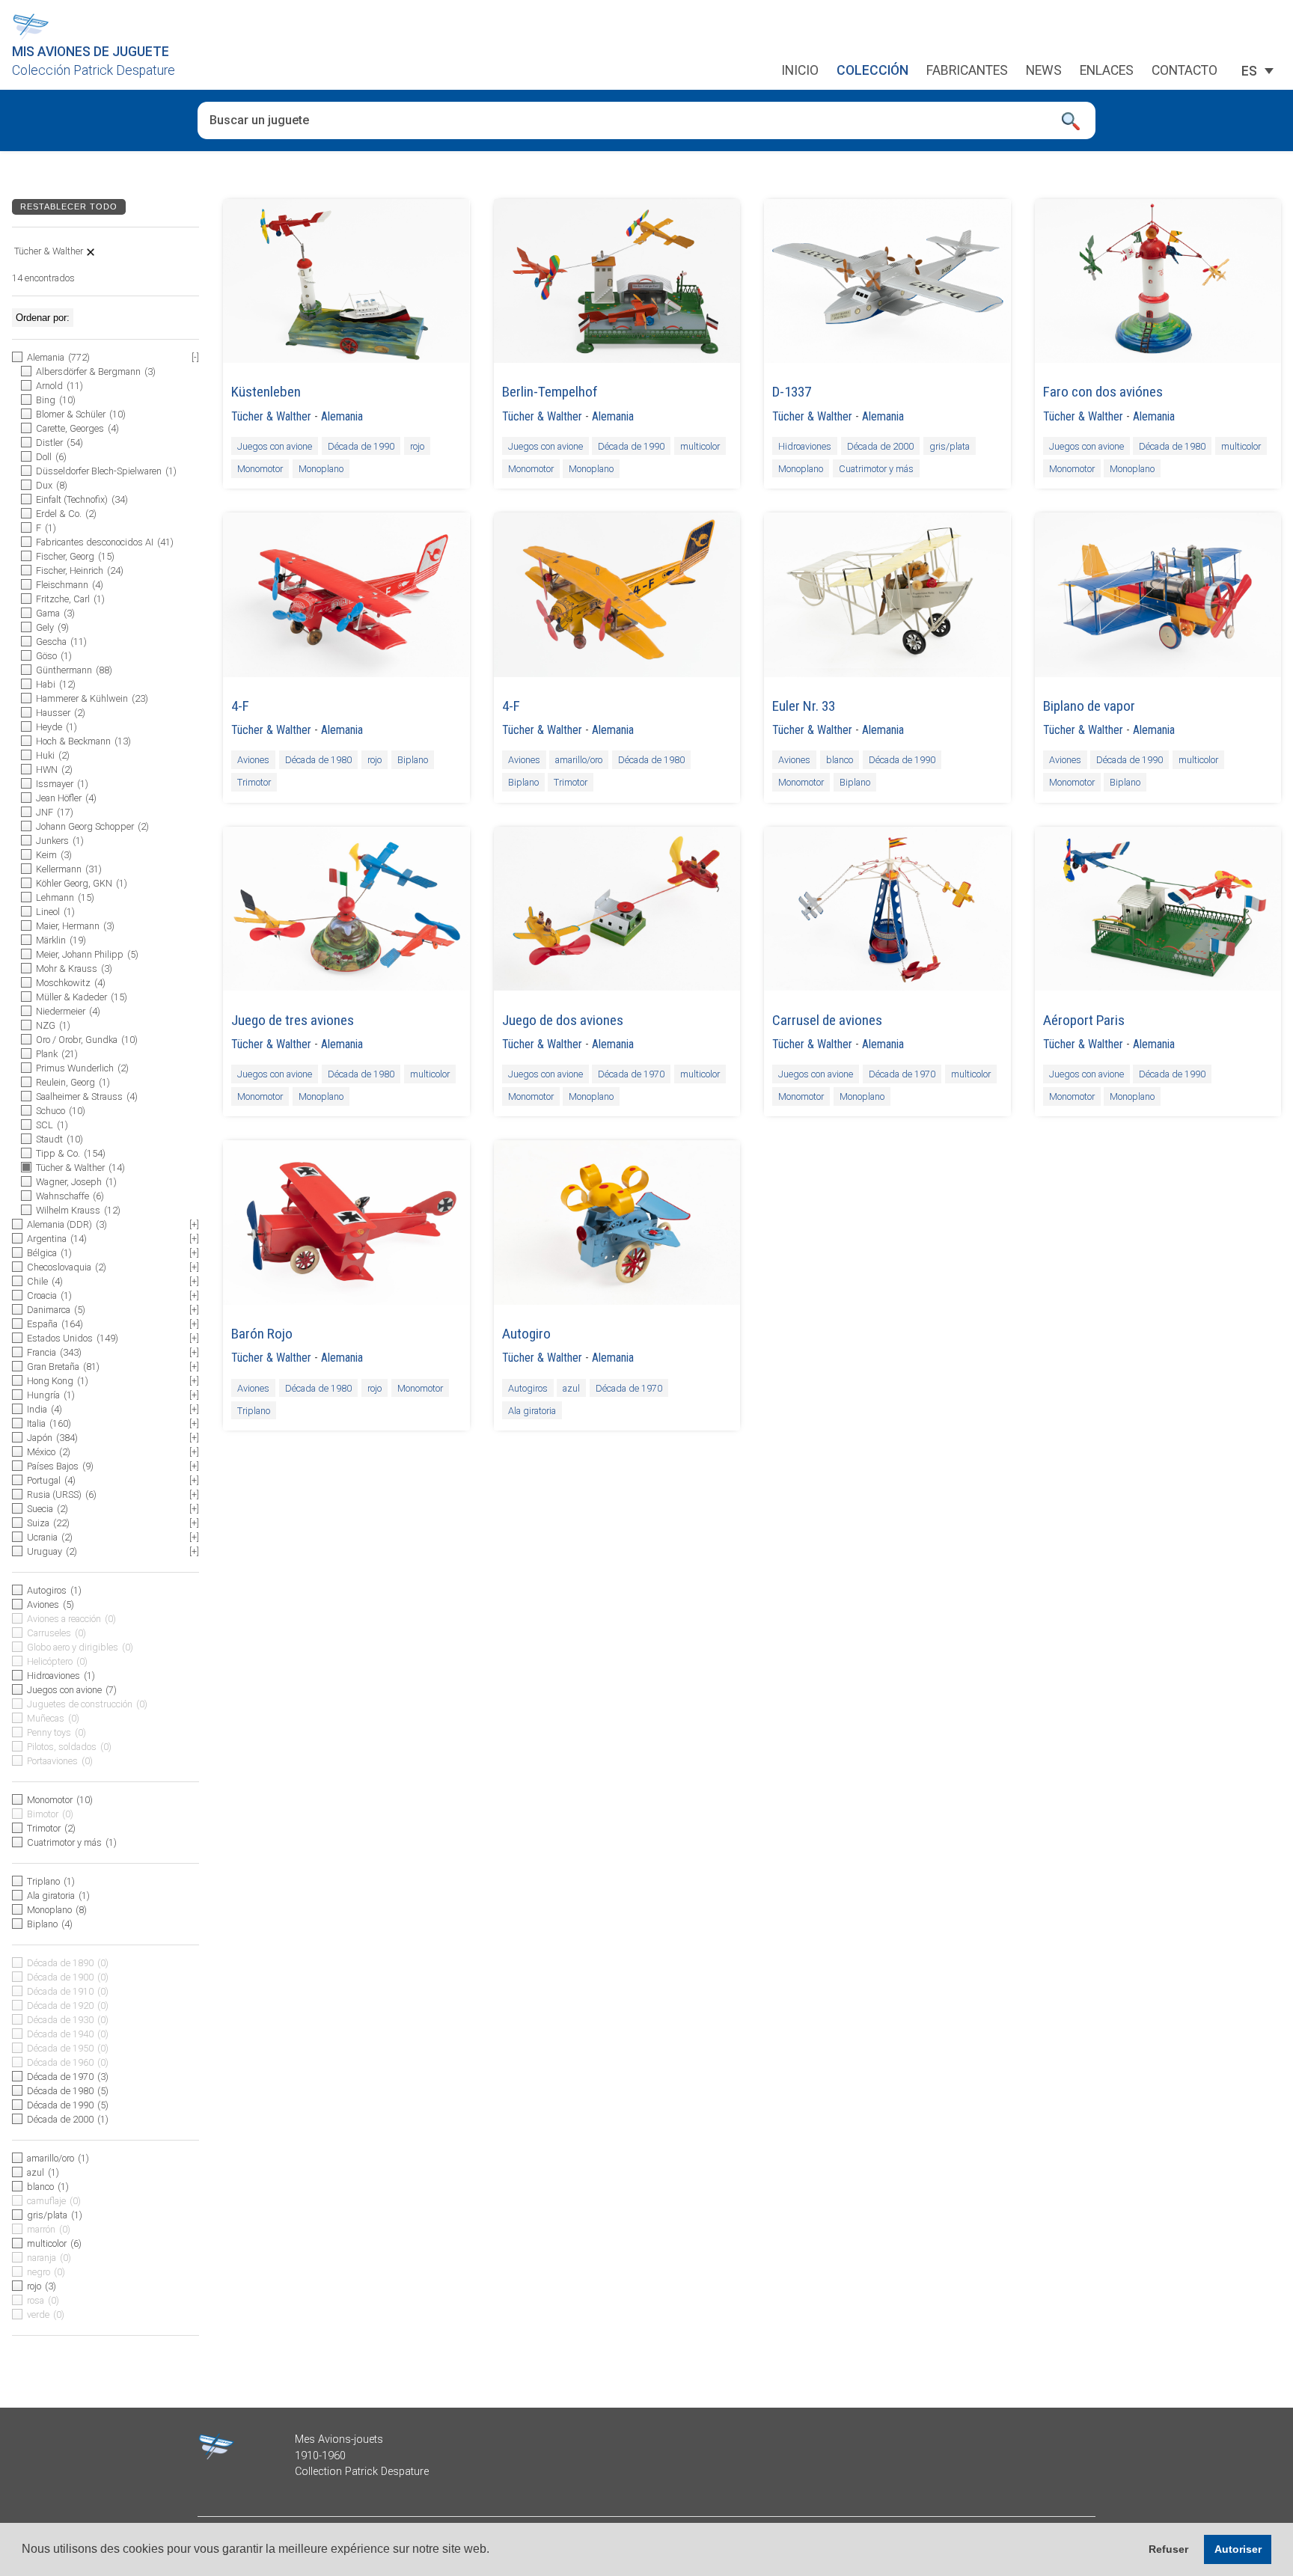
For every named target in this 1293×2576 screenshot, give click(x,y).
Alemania (342, 416)
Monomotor (260, 469)
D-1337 (792, 392)
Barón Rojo (262, 1334)
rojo (417, 446)
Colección (872, 71)
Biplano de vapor (1089, 706)
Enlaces (1107, 71)
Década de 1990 (361, 446)
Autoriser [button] (1238, 2549)
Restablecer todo (69, 206)
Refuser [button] (1168, 2549)
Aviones (253, 760)
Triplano (254, 1410)
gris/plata (950, 446)
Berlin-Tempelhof (550, 392)
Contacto (1185, 71)
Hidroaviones (805, 446)
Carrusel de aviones (827, 1020)
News (1044, 71)
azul (571, 1388)
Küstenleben (266, 392)
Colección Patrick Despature (94, 70)
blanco (840, 760)
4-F (240, 706)
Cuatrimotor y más (876, 469)
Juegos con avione (275, 446)
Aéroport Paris (1084, 1020)
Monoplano (321, 469)
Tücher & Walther (271, 416)
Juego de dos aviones (563, 1020)
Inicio (800, 71)
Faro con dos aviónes (1103, 392)
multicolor (700, 446)
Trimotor (254, 782)
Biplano (413, 760)
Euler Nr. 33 (804, 706)
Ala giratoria (532, 1410)
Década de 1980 (1172, 446)
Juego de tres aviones (293, 1020)
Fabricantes (967, 71)
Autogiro (526, 1334)
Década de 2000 (880, 446)
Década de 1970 (631, 1074)
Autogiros (528, 1388)
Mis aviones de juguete (91, 52)
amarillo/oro (579, 760)
